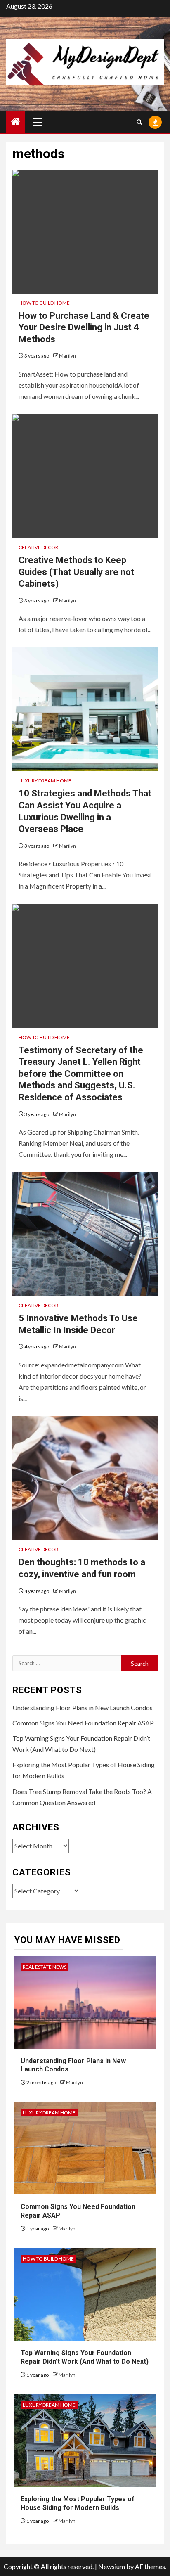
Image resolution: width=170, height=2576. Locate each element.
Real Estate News (45, 1967)
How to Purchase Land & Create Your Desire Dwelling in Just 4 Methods (84, 327)
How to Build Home (44, 303)
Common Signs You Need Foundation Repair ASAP (83, 1723)
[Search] (139, 122)
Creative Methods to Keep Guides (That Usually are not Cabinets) (76, 572)
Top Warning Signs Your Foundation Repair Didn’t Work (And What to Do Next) (85, 2357)
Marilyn (67, 356)
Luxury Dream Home (45, 781)
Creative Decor (38, 547)
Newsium (112, 2566)
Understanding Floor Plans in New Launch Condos (83, 1707)
